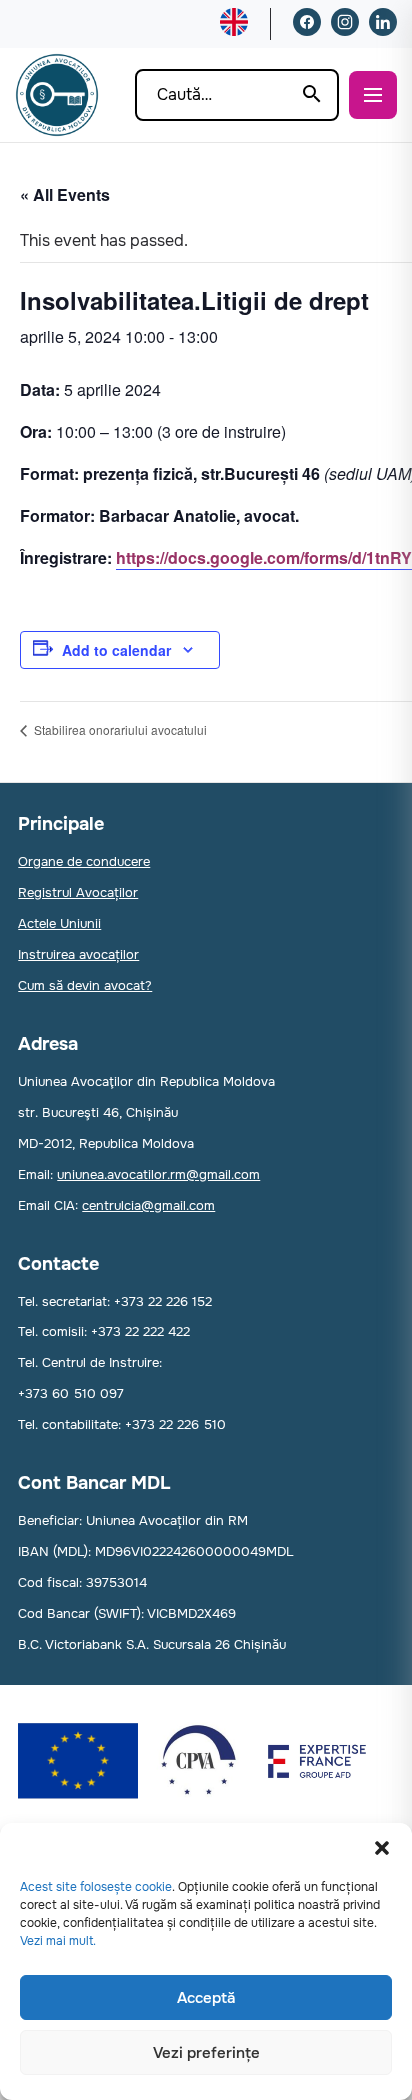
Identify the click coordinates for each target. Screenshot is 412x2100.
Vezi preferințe (206, 2053)
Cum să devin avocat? (85, 985)
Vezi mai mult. (58, 1941)
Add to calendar (116, 650)
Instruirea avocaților (78, 954)
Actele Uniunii (59, 923)
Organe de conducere (84, 861)
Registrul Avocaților (78, 892)
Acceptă (206, 1998)
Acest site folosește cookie (96, 1887)
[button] (382, 1848)
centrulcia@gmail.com (148, 1205)
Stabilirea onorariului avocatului (119, 729)
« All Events (65, 194)
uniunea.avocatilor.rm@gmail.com (158, 1174)
